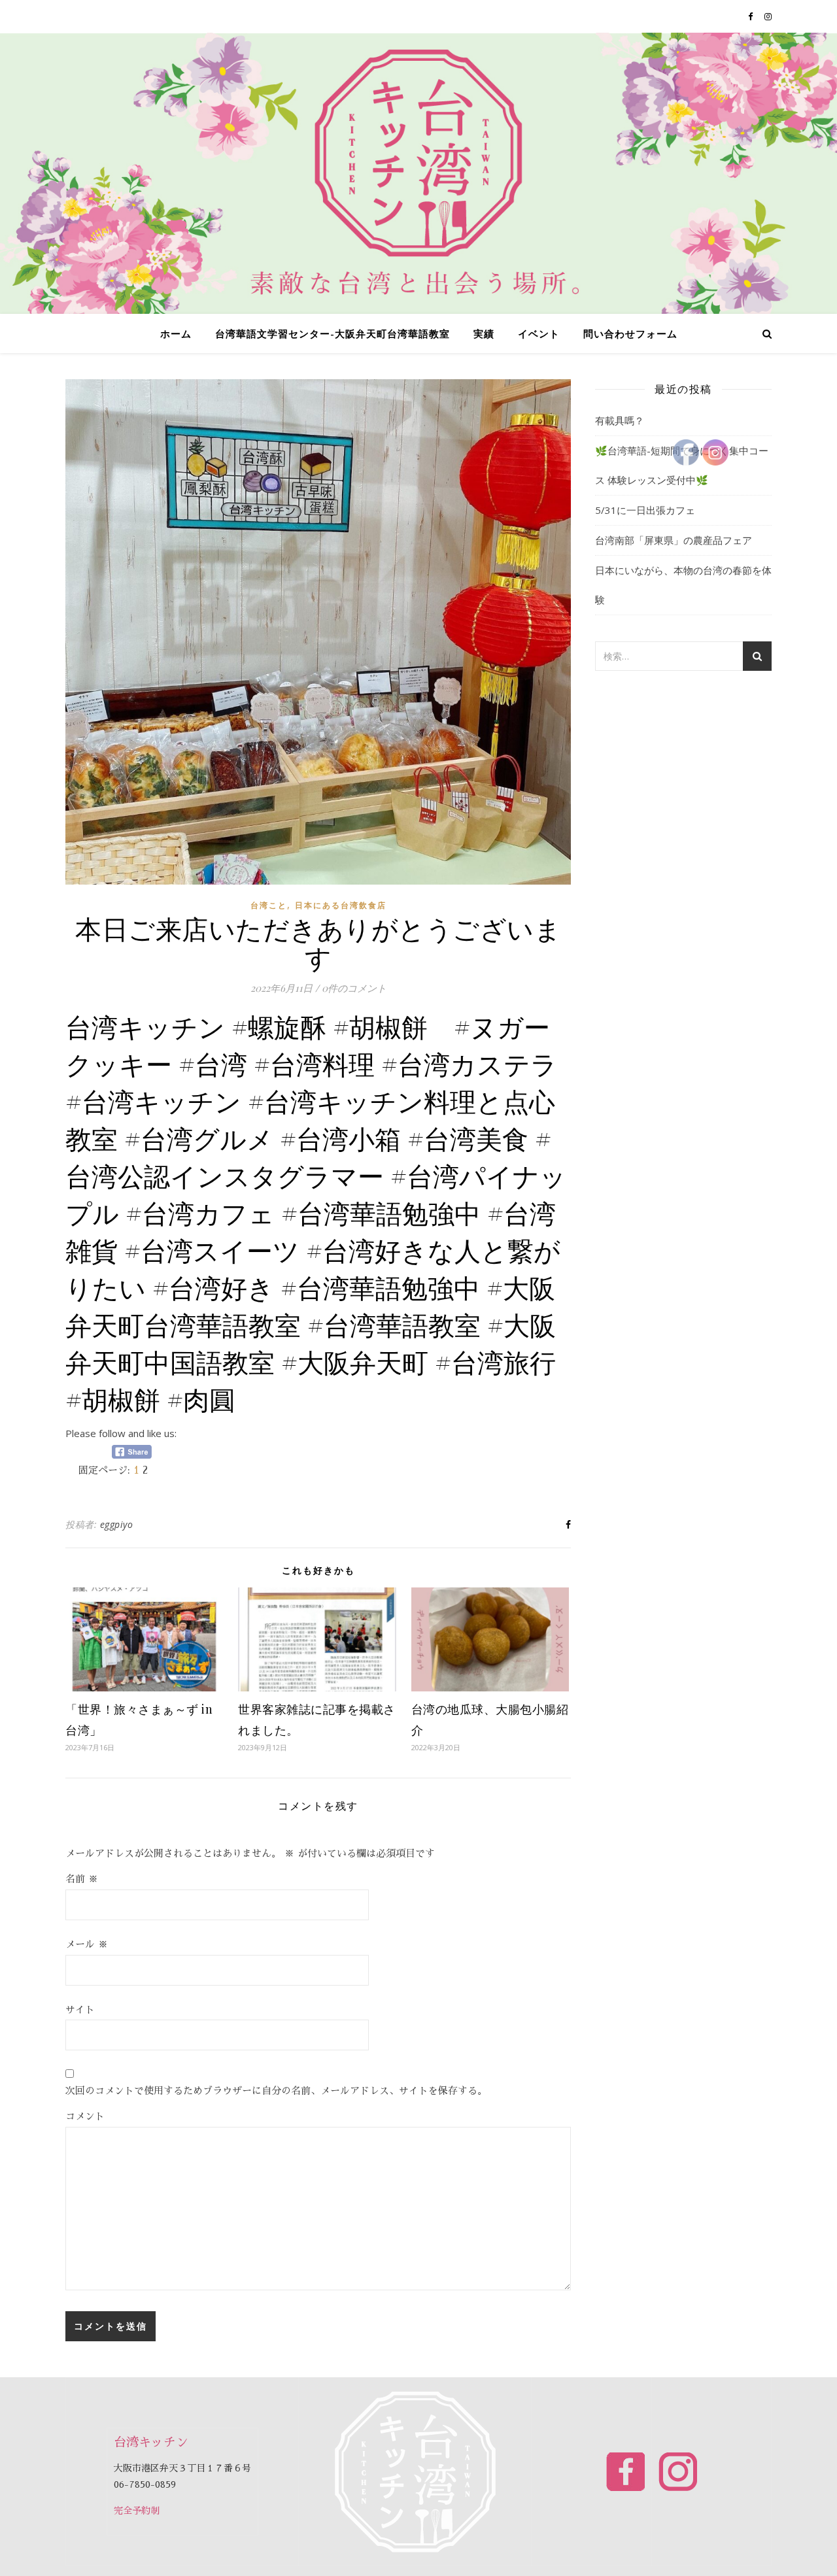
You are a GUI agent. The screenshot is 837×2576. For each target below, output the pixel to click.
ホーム (176, 333)
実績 (484, 333)
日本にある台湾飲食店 (341, 905)
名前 (82, 1879)
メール (87, 1944)
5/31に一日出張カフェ (645, 510)
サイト (80, 2009)
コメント (85, 2116)
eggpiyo (117, 1524)
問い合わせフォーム (630, 333)
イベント (539, 333)
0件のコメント (354, 988)
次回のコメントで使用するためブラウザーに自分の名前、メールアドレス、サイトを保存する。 (276, 2091)
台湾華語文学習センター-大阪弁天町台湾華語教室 (333, 333)
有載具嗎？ (620, 420)
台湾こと (269, 905)
